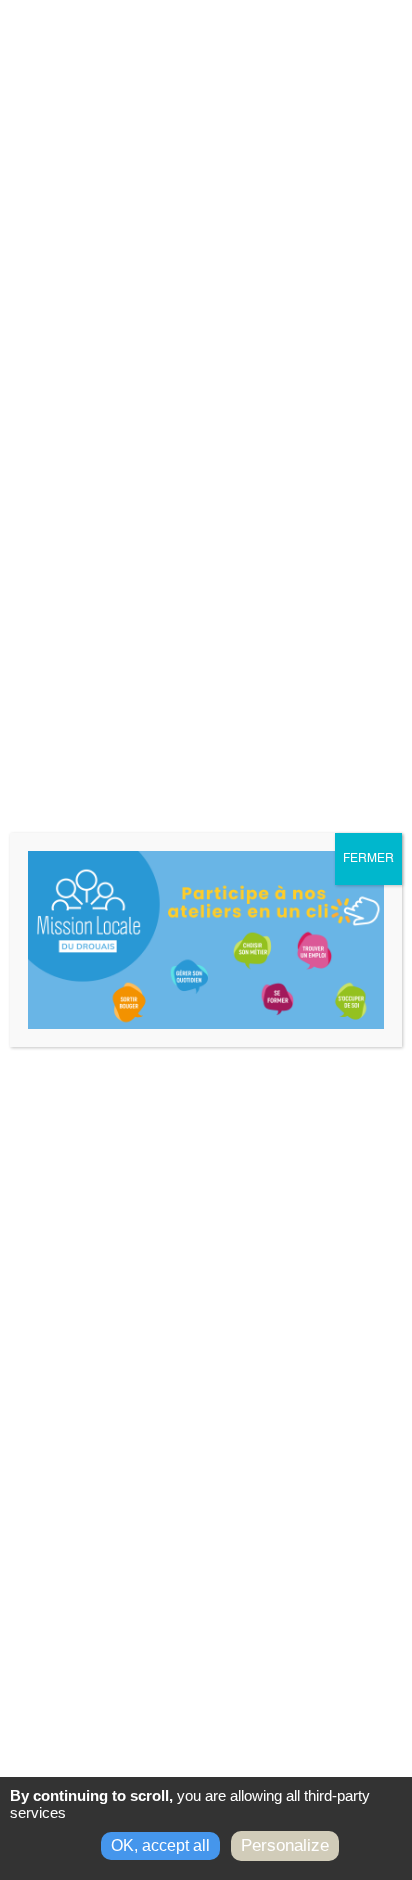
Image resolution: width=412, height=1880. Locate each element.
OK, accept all (160, 1845)
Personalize (285, 1845)
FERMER (368, 859)
